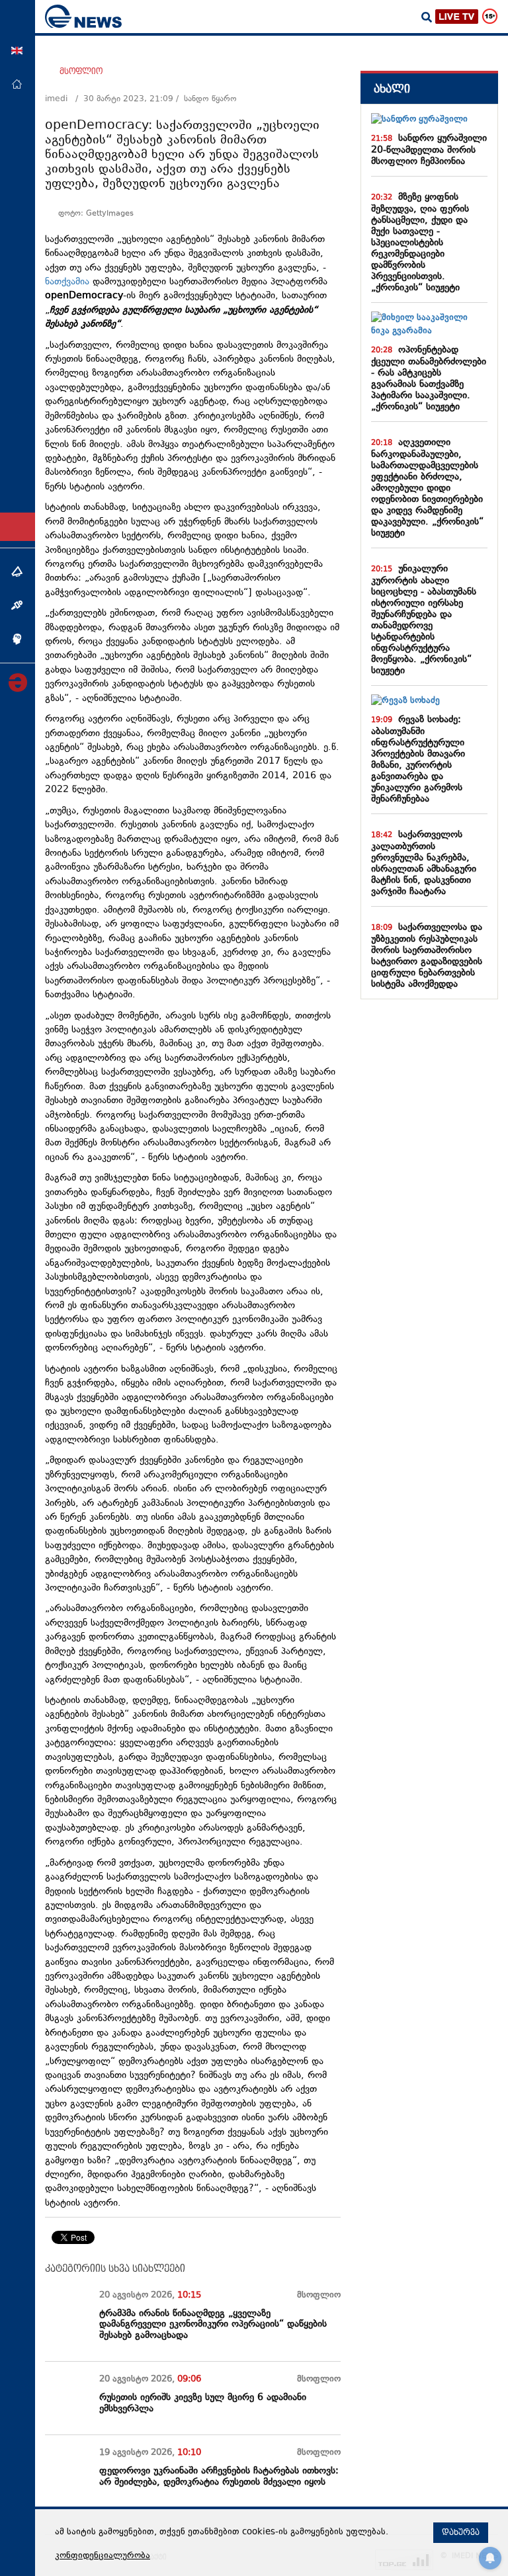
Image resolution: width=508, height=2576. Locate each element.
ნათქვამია (67, 282)
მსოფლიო (81, 71)
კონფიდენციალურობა (103, 2556)
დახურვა (461, 2532)
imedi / (64, 99)
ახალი (392, 89)
